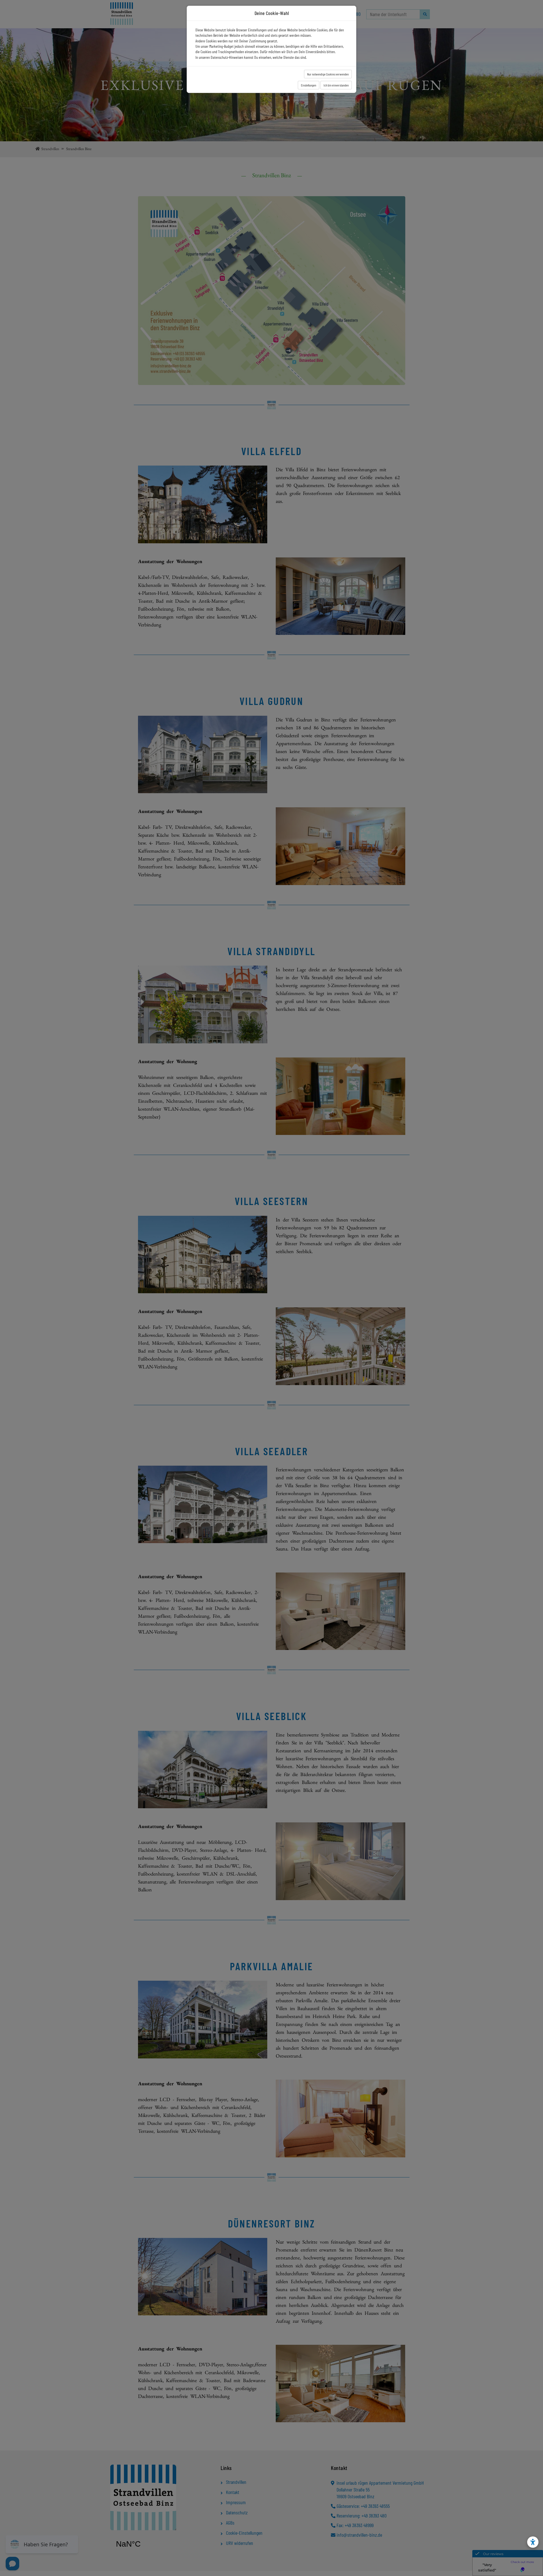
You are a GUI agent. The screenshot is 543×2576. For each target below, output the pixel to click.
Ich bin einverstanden (336, 85)
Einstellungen (309, 85)
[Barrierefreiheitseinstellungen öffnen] (533, 2542)
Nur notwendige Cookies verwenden (328, 74)
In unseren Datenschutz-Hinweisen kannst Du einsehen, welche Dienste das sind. (251, 57)
